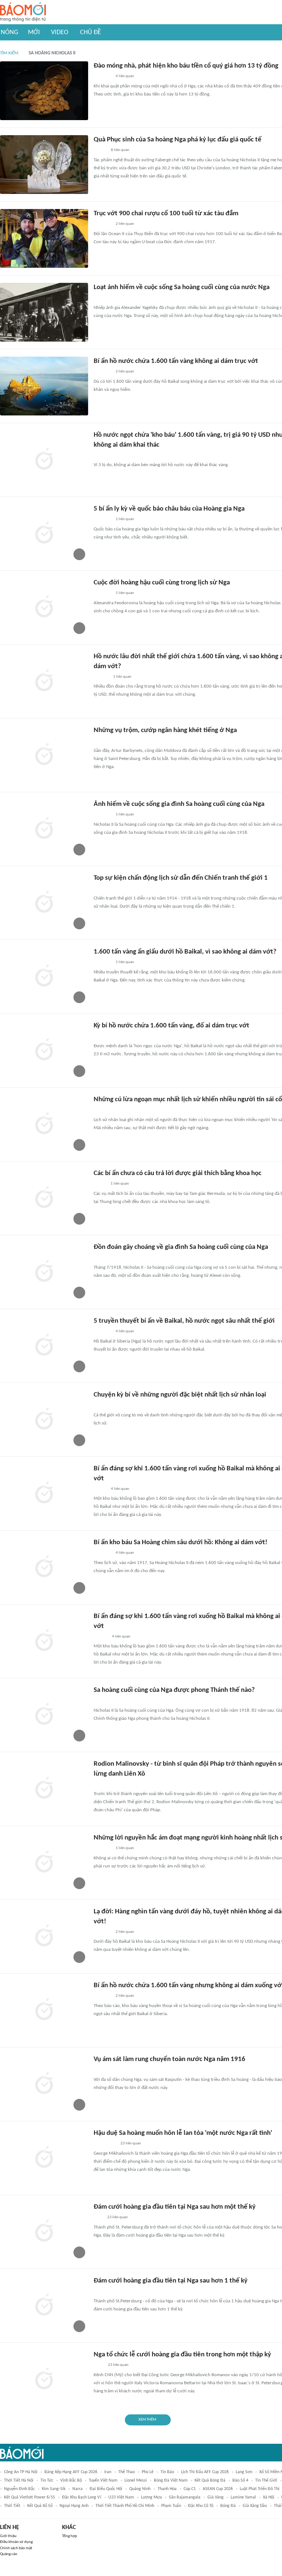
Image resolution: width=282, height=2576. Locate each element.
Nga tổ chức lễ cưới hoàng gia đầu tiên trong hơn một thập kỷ (182, 2355)
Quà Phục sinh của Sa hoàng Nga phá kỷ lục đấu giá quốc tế (178, 140)
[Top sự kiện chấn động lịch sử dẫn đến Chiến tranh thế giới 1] (44, 903)
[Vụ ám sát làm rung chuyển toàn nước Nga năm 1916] (44, 2084)
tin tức (47, 2480)
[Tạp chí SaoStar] (101, 677)
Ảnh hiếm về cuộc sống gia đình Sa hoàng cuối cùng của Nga (179, 804)
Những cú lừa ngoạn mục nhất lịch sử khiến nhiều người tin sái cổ (188, 1100)
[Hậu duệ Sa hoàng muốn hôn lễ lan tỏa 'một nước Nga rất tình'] (44, 2158)
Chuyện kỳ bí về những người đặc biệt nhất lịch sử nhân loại (180, 1395)
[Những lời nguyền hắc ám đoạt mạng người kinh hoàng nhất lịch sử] (44, 1863)
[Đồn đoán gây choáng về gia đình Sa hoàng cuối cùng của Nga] (44, 1272)
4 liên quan (125, 76)
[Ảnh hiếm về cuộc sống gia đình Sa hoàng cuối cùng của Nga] (44, 829)
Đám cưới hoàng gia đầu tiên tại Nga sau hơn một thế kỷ (175, 2207)
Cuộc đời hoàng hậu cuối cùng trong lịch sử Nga (162, 583)
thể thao (126, 2472)
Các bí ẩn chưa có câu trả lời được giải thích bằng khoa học (178, 1173)
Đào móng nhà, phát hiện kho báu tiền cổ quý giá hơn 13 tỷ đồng (186, 66)
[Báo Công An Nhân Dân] (105, 2144)
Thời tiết (12, 2506)
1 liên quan (125, 519)
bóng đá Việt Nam (171, 2480)
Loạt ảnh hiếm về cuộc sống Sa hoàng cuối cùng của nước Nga (182, 287)
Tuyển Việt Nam (103, 2480)
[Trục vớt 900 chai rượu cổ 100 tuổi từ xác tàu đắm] (44, 238)
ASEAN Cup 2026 (218, 2489)
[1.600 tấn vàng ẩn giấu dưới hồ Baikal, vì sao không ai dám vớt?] (44, 977)
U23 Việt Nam (121, 2497)
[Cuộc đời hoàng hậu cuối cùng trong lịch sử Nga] (44, 608)
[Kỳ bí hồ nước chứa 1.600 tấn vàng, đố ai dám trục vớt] (44, 1051)
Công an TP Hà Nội (21, 2472)
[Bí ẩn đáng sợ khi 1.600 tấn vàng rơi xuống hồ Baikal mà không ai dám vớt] (44, 1494)
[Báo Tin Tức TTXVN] (99, 1784)
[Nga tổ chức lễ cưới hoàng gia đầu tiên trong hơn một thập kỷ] (44, 2379)
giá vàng (216, 2497)
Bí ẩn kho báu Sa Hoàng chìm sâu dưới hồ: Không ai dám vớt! (180, 1543)
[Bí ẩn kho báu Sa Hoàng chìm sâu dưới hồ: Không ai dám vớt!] (44, 1567)
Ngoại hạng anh (74, 2506)
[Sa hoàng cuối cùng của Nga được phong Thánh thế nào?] (44, 1715)
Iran (108, 2472)
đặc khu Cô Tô (201, 2506)
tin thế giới (266, 2480)
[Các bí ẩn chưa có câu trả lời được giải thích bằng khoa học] (44, 1198)
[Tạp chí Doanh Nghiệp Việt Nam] (100, 455)
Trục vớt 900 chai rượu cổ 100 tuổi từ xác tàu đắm (166, 214)
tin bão (167, 2472)
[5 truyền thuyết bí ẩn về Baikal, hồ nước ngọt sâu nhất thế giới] (44, 1346)
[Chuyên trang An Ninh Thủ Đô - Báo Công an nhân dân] (98, 741)
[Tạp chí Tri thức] (98, 2218)
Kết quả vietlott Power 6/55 (30, 2497)
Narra (77, 2489)
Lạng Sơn (244, 2472)
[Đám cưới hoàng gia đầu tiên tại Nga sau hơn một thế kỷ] (44, 2232)
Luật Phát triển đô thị (260, 2489)
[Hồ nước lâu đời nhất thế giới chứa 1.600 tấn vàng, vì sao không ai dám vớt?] (44, 681)
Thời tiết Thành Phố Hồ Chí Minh (125, 2506)
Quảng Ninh (140, 2489)
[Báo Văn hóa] (100, 151)
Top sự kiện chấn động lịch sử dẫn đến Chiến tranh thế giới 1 (181, 878)
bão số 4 (240, 2480)
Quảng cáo (9, 2554)
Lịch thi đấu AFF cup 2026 (205, 2472)
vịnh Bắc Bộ (71, 2480)
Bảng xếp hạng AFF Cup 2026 (71, 2472)
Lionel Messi (136, 2480)
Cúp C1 (190, 2489)
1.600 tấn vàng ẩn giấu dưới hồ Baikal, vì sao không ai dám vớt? (185, 952)
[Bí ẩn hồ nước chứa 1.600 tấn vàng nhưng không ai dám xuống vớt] (44, 2010)
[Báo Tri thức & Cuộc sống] (102, 77)
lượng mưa (151, 2497)
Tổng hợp (70, 2536)
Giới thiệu (8, 2536)
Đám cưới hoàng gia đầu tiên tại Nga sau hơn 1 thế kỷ (171, 2281)
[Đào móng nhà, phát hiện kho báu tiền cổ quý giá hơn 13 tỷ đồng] (44, 91)
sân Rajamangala (185, 2497)
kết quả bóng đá (210, 2480)
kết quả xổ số (40, 2506)
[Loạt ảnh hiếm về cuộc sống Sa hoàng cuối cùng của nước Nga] (44, 312)
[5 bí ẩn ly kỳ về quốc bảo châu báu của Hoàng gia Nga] (44, 534)
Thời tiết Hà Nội (19, 2480)
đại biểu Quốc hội (106, 2489)
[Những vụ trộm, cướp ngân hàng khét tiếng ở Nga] (44, 755)
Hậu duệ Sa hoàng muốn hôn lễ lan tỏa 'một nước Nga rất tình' (183, 2133)
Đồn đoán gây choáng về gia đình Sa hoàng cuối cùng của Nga (181, 1247)
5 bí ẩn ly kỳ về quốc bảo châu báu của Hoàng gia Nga (169, 509)
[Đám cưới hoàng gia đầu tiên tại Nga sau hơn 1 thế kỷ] (44, 2306)
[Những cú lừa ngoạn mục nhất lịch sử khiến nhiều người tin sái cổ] (44, 1124)
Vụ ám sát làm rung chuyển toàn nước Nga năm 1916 (169, 2059)
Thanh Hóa (167, 2489)
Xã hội (269, 2497)
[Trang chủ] (23, 12)
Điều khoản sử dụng (16, 2542)
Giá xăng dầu (255, 2506)
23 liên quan (131, 2143)
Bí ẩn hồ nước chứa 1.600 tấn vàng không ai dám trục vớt (176, 361)
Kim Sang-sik (54, 2489)
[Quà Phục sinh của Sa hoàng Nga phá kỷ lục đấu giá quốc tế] (44, 165)
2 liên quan (125, 224)
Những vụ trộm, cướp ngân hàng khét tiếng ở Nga (165, 730)
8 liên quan (120, 150)
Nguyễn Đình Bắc (19, 2489)
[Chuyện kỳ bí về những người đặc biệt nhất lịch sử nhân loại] (44, 1420)
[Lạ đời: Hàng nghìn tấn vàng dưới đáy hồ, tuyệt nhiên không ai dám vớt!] (44, 1936)
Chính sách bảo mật (16, 2548)
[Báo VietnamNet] (100, 1184)
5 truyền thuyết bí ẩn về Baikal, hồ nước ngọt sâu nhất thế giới (184, 1321)
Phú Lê (148, 2472)
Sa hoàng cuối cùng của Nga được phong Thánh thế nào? (174, 1690)
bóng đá (228, 2506)
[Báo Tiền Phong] (101, 1637)
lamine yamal (243, 2497)
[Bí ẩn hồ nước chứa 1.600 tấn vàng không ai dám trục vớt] (44, 386)
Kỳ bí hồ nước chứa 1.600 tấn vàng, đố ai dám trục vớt (171, 1026)
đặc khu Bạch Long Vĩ (82, 2497)
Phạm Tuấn (171, 2506)
